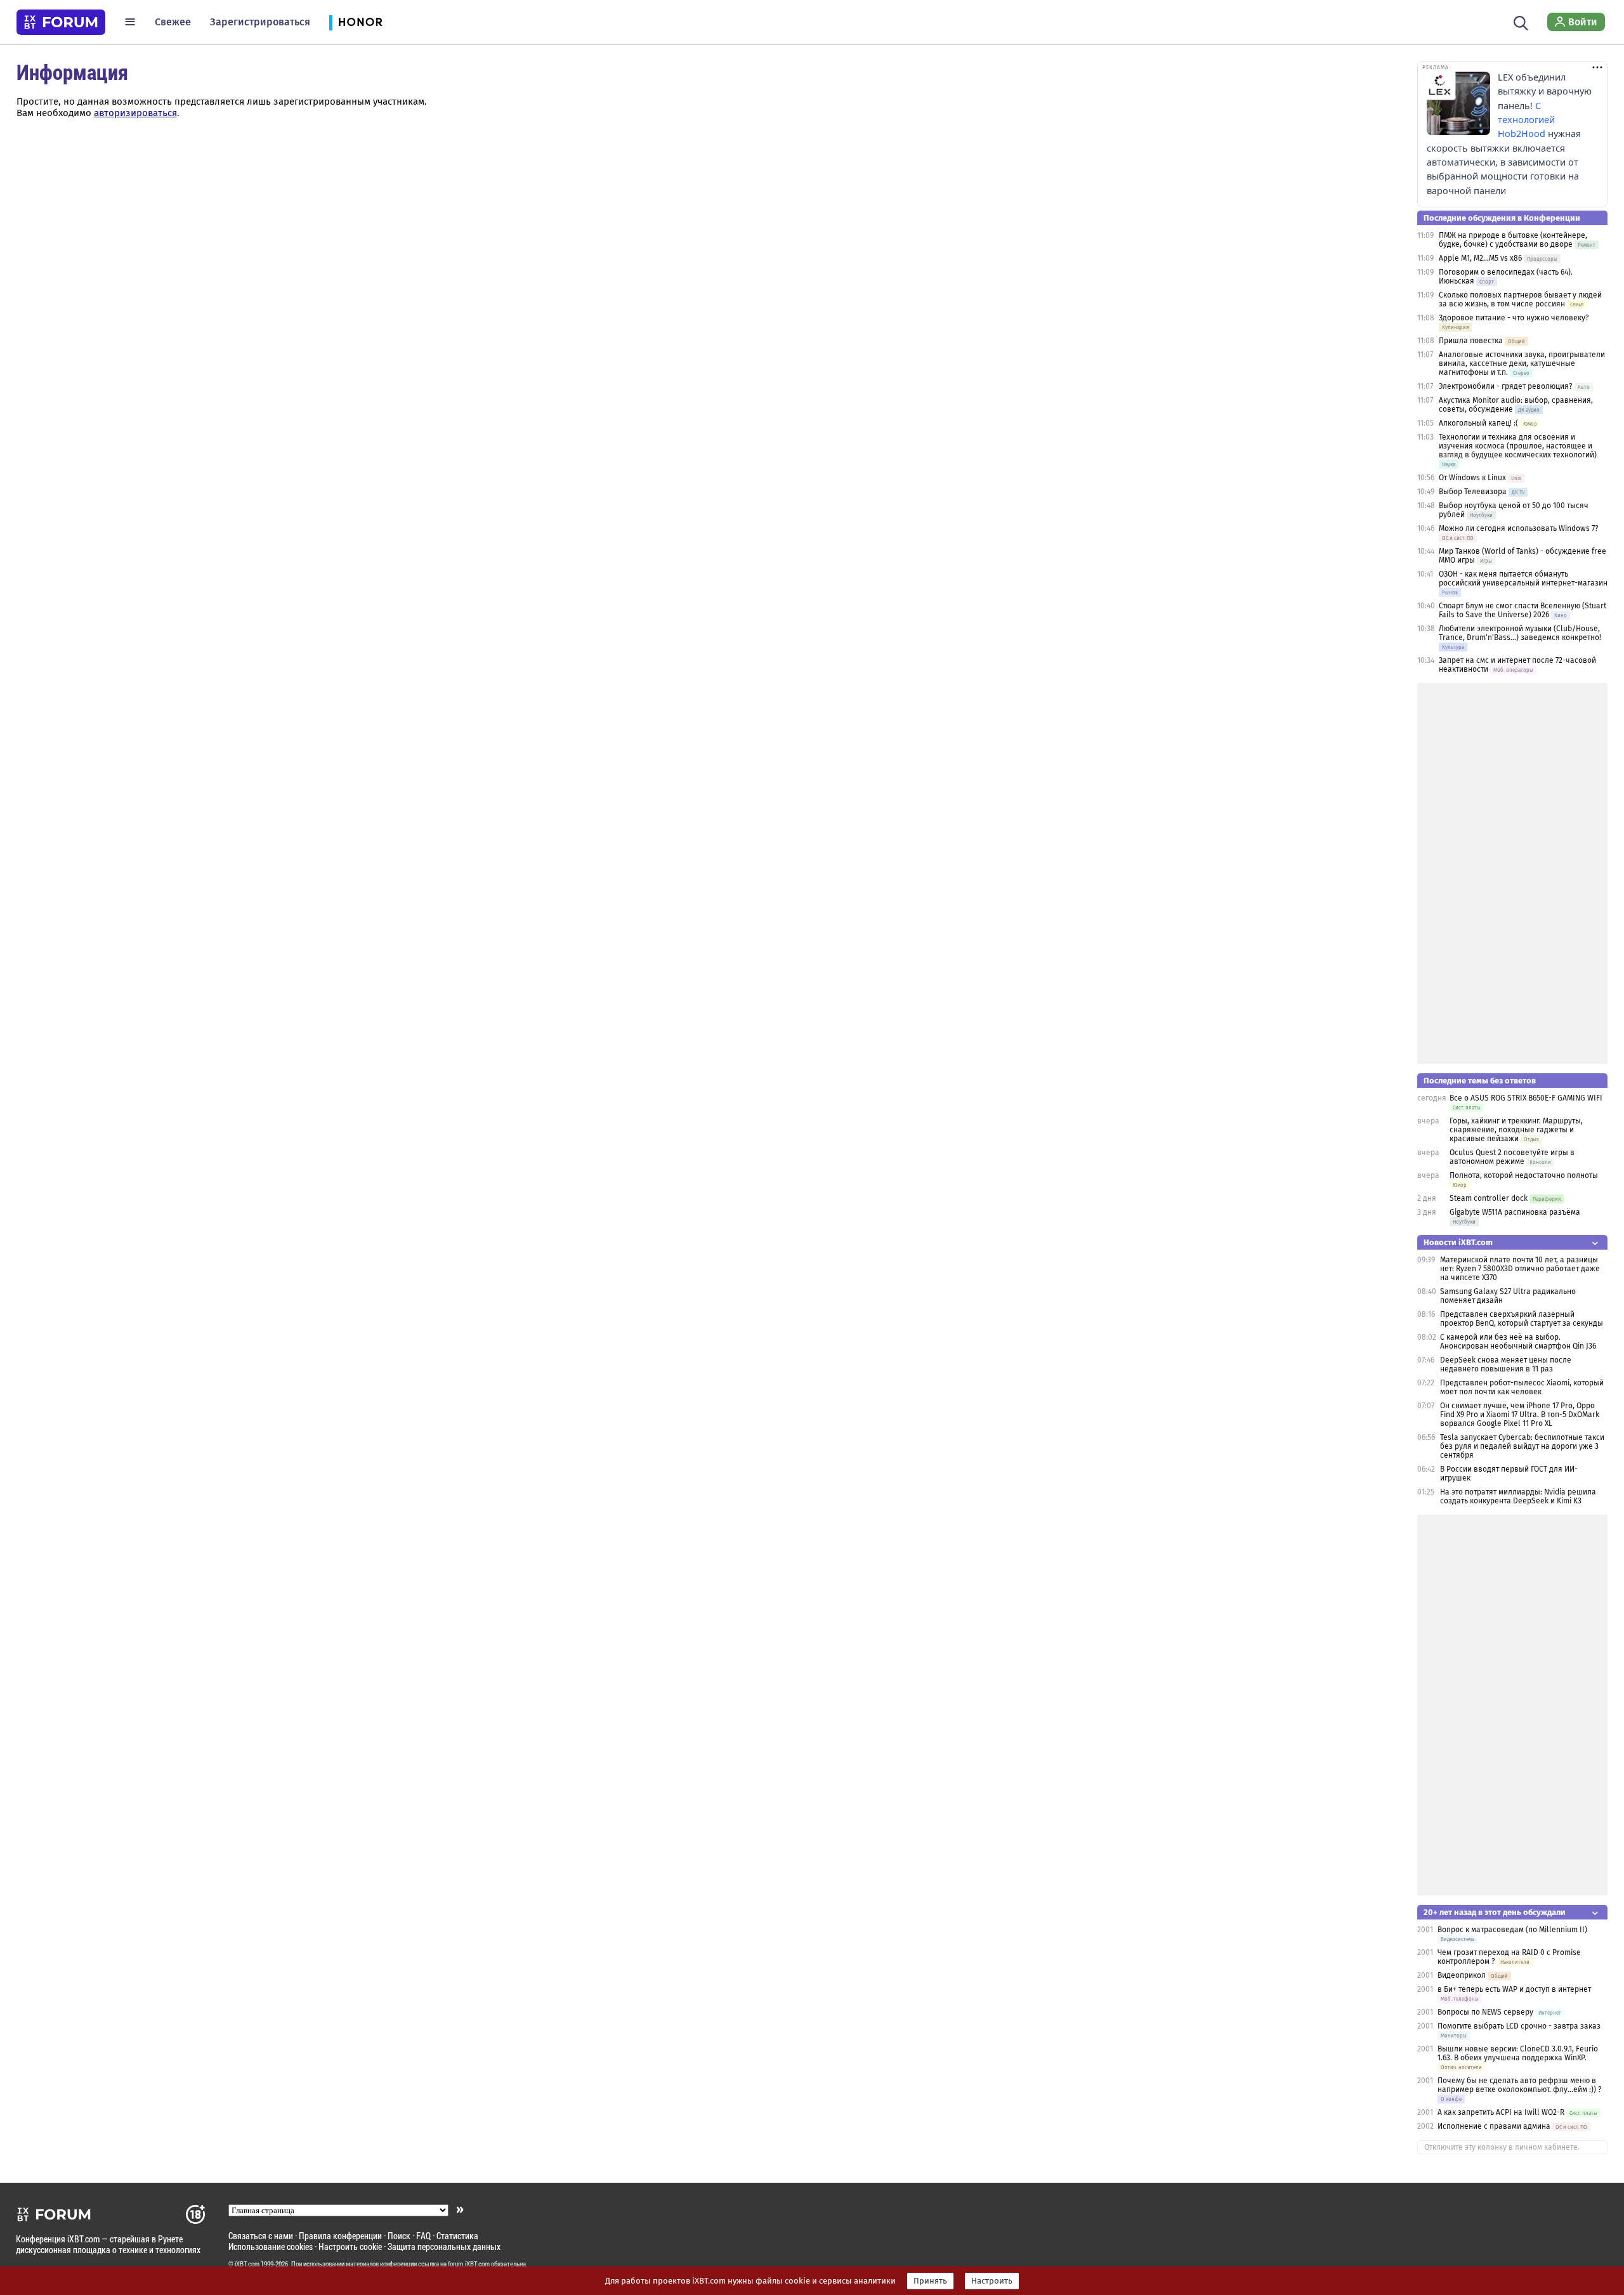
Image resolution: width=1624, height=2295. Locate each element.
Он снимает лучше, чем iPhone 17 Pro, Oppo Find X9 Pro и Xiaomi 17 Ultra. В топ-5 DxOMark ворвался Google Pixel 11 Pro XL (1520, 1415)
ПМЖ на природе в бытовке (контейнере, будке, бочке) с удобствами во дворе (1513, 240)
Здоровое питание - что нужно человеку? (1514, 318)
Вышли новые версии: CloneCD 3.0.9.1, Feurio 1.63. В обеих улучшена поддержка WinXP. (1518, 2053)
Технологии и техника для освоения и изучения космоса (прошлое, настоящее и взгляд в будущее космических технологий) (1518, 446)
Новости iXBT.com (1458, 1242)
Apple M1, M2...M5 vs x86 (1480, 258)
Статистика (457, 2236)
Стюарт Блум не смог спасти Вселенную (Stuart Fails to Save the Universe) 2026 (1522, 610)
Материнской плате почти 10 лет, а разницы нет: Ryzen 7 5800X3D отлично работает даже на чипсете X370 (1520, 1269)
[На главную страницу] (61, 22)
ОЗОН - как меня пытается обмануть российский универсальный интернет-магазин (1523, 579)
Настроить (992, 2281)
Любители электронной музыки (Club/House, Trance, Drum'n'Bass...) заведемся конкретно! (1520, 633)
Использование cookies (271, 2246)
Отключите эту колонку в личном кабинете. (1502, 2147)
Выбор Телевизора (1473, 492)
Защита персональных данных (444, 2246)
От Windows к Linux (1472, 478)
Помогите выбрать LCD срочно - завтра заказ (1519, 2026)
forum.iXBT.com (469, 2264)
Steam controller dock (1489, 1198)
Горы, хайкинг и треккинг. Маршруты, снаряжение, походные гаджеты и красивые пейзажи (1516, 1130)
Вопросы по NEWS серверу (1485, 2012)
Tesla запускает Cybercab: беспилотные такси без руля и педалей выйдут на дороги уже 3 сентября (1522, 1446)
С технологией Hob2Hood (1526, 120)
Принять (930, 2281)
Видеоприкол (1462, 1975)
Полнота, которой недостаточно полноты (1524, 1175)
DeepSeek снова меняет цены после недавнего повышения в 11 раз (1506, 1364)
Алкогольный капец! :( (1478, 423)
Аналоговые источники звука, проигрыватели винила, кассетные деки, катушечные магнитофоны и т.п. (1522, 363)
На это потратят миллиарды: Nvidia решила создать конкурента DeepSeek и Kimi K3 (1518, 1496)
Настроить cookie (350, 2246)
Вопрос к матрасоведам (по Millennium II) (1512, 1930)
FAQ (423, 2236)
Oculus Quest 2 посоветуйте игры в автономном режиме (1512, 1157)
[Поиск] (1521, 22)
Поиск (399, 2236)
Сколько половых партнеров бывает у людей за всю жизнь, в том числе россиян (1520, 299)
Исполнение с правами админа (1494, 2126)
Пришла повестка (1471, 341)
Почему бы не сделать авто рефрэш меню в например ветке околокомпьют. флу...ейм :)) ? (1520, 2085)
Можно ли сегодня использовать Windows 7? (1519, 528)
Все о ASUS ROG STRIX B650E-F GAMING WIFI (1526, 1098)
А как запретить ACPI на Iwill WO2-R (1501, 2112)
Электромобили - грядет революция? (1506, 386)
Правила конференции (340, 2236)
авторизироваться (135, 113)
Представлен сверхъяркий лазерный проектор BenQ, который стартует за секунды (1522, 1319)
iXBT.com (247, 2264)
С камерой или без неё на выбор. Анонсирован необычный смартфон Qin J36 (1518, 1342)
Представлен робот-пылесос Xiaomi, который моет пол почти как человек (1522, 1387)
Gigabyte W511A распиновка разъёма (1515, 1212)
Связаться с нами (261, 2236)
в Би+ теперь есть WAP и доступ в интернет (1514, 1989)
